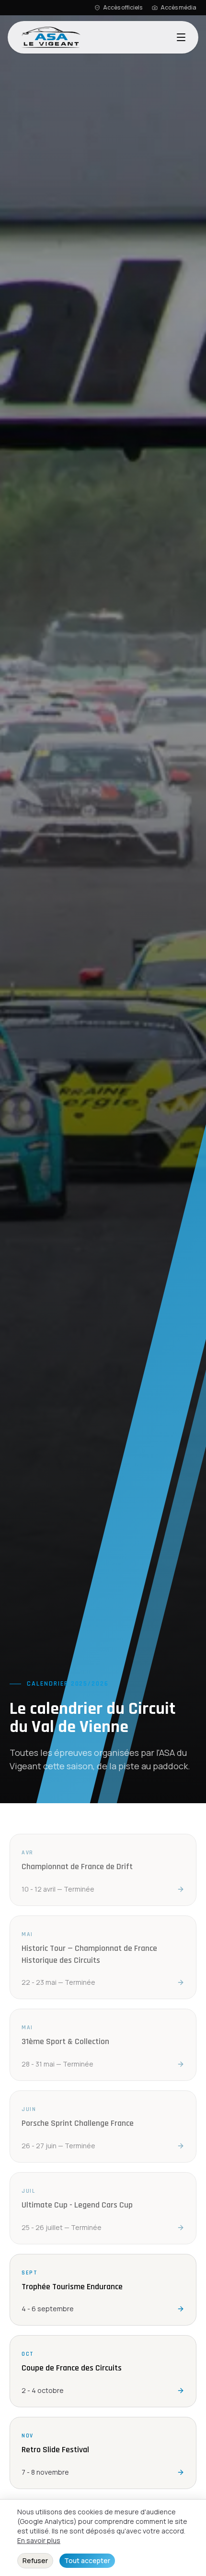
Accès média (178, 8)
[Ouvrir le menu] (181, 37)
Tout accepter (87, 2560)
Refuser (35, 2560)
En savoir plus (39, 2540)
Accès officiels (123, 8)
